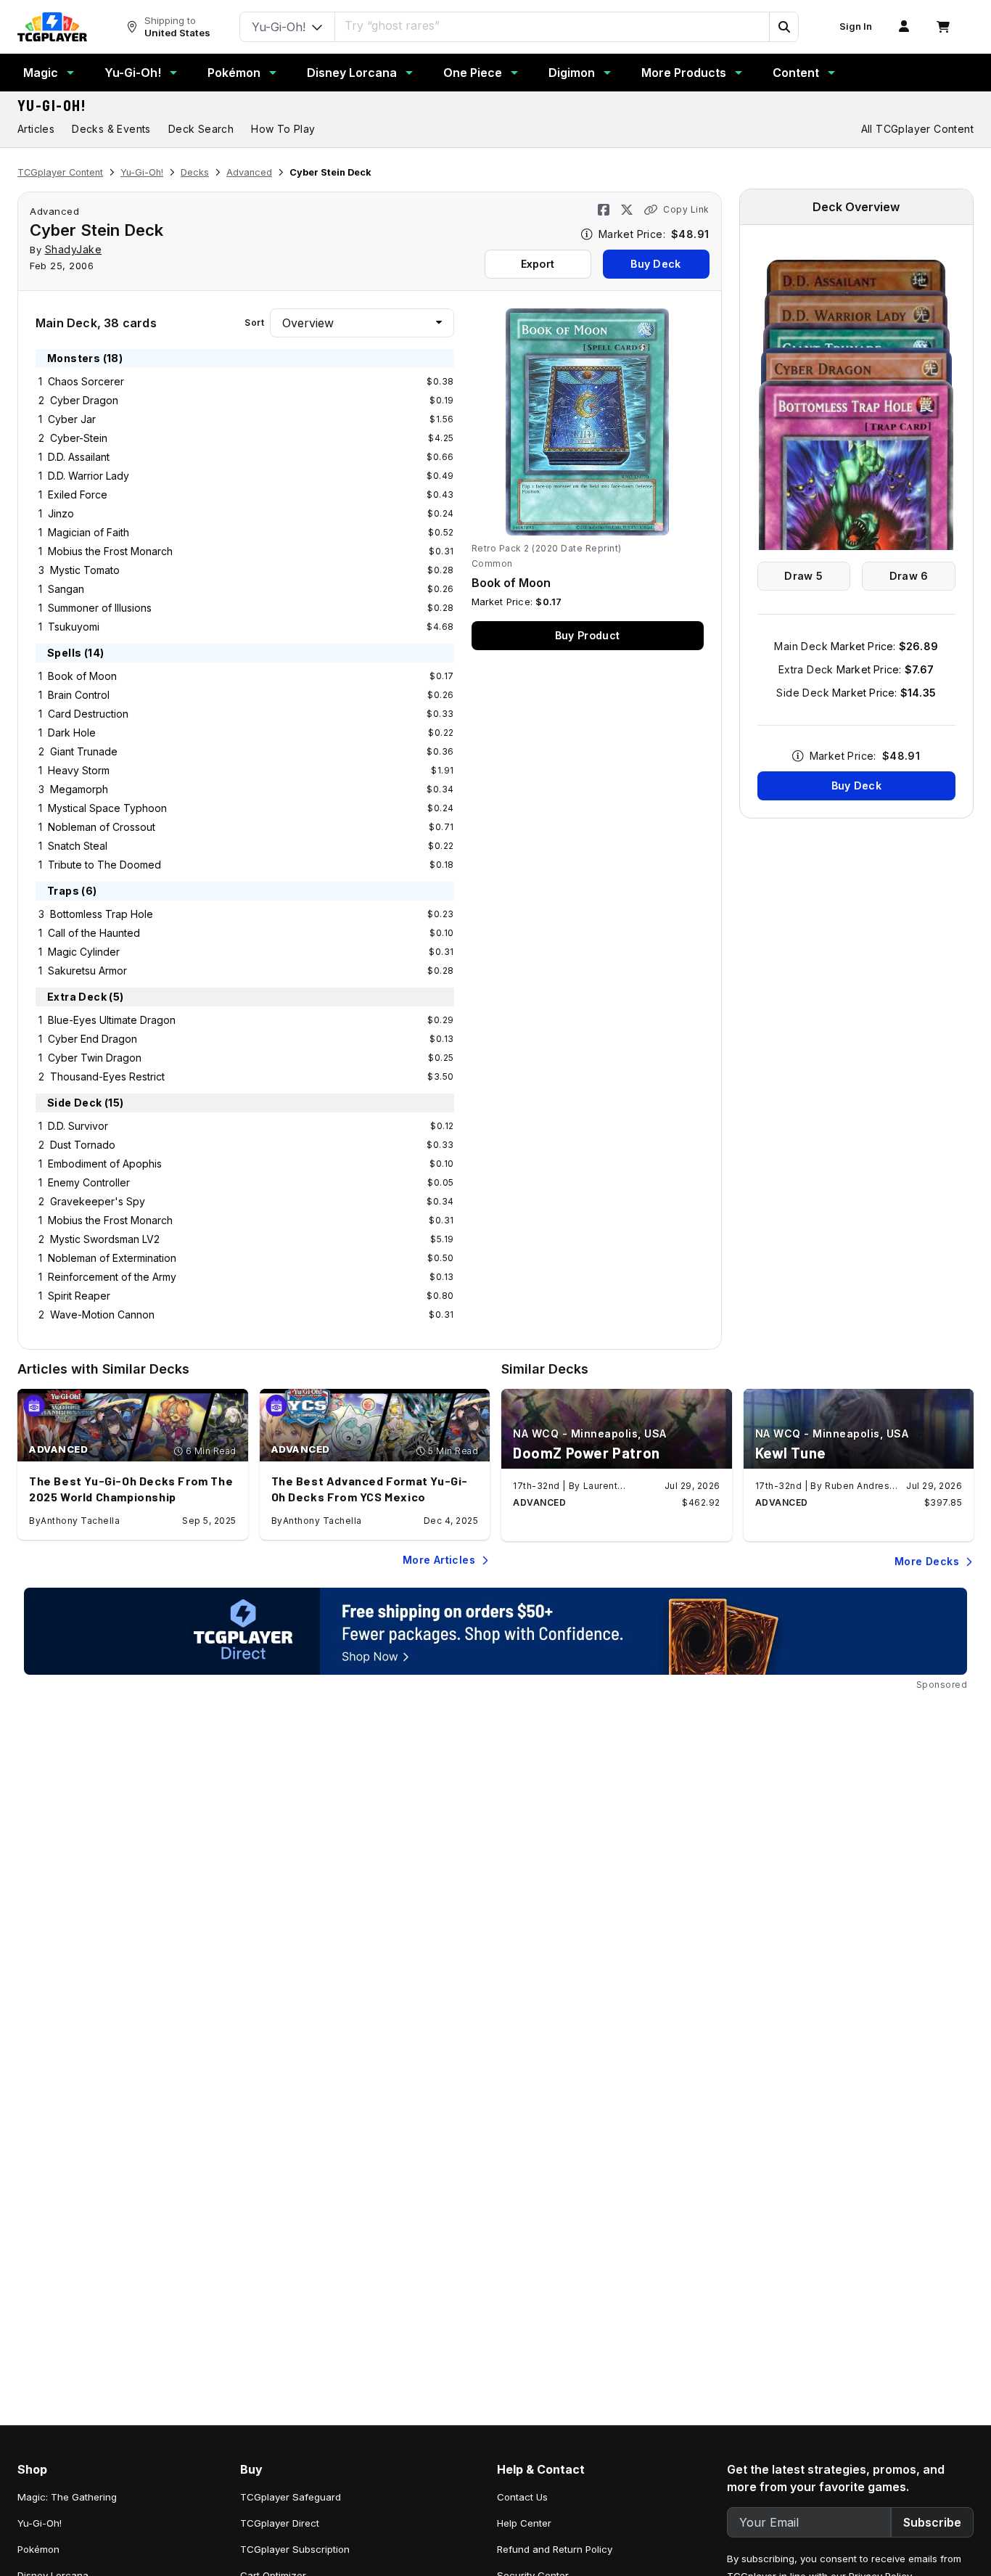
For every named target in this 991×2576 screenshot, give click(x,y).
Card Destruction (88, 714)
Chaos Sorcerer (86, 381)
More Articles (439, 1560)
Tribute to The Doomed (104, 865)
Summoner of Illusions (100, 608)
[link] (52, 27)
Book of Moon (82, 676)
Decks (195, 172)
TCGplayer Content (60, 172)
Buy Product (587, 635)
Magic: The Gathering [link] (67, 2497)
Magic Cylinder (84, 952)
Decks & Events (111, 129)
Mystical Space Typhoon (107, 808)
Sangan (66, 589)
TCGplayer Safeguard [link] (291, 2497)
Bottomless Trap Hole (102, 914)
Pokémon (234, 73)
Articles (36, 129)
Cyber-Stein (79, 438)
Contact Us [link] (522, 2497)
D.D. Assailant (79, 457)
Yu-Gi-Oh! (133, 73)
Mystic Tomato (85, 570)
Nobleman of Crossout (102, 827)
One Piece (473, 73)
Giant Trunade (84, 751)
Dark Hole (72, 733)
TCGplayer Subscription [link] (295, 2549)
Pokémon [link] (38, 2549)
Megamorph (79, 789)
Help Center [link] (524, 2523)
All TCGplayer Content (917, 129)
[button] (784, 27)
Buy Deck (655, 264)
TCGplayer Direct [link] (280, 2523)
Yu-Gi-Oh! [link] (40, 2523)
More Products (684, 73)
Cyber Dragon (84, 400)
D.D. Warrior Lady (89, 476)
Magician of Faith (89, 532)
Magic (41, 73)
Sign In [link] (856, 26)
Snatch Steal (78, 846)
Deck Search (201, 129)
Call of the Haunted (94, 933)
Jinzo (61, 513)
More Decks (927, 1561)
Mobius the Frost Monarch (110, 551)
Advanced (249, 172)
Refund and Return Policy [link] (555, 2549)
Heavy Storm (79, 770)
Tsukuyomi (74, 627)
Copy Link (686, 209)
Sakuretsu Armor (87, 971)
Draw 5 (803, 576)
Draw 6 (909, 576)
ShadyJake (74, 249)
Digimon (572, 73)
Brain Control (79, 695)
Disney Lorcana (352, 73)
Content (796, 73)
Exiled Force (78, 495)
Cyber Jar (72, 419)
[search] (552, 25)
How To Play (283, 129)
